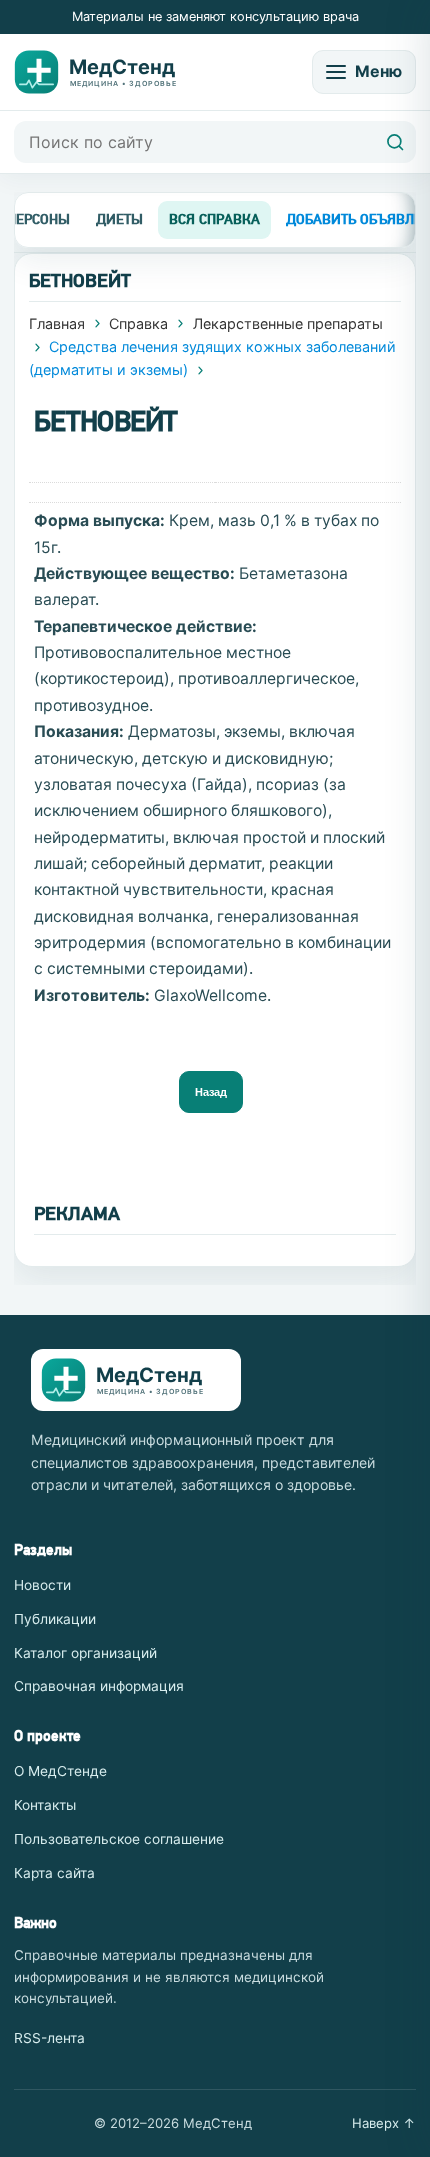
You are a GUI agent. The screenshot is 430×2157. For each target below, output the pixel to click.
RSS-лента (49, 2038)
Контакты (45, 1805)
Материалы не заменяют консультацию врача (215, 16)
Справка (138, 323)
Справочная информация (99, 1686)
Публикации (55, 1619)
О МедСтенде (60, 1771)
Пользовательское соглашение (119, 1839)
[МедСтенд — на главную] (109, 72)
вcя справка (214, 219)
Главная (57, 323)
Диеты (119, 219)
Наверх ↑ (384, 2123)
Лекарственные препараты (288, 323)
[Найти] (395, 142)
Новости (42, 1585)
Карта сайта (54, 1873)
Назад (211, 1092)
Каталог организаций (85, 1653)
